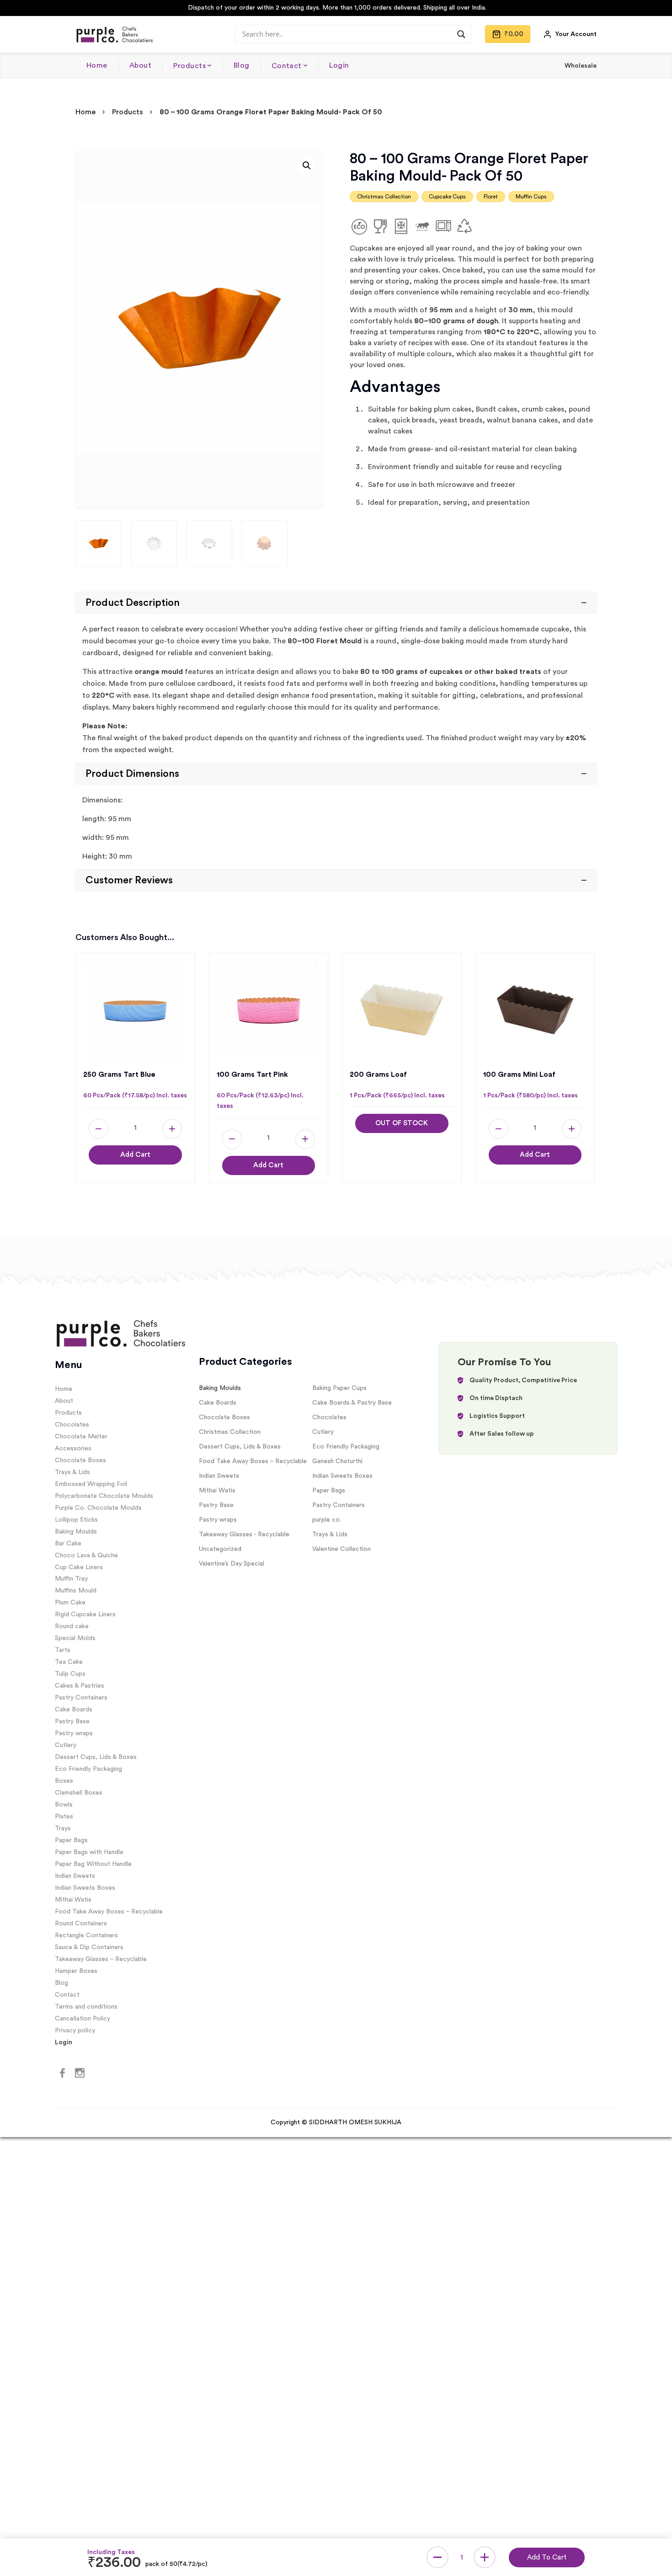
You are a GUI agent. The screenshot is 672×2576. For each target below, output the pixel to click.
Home (97, 65)
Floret (491, 197)
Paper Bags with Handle (89, 1852)
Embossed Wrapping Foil (91, 1484)
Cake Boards (74, 1710)
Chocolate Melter (81, 1437)
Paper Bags (71, 1840)
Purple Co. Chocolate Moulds (98, 1508)
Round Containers (81, 1924)
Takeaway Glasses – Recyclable (101, 1959)
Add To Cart (547, 2557)
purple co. (327, 1520)
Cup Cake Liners (79, 1567)
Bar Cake (68, 1544)
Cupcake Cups (447, 197)
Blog (242, 65)
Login (339, 65)
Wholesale (581, 66)
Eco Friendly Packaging (88, 1769)
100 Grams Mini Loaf (519, 1074)
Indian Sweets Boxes (85, 1888)
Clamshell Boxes (79, 1793)
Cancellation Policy (83, 2019)
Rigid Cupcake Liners (85, 1614)
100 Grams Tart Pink (252, 1074)
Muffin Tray (71, 1579)
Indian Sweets (75, 1876)
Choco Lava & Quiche (86, 1555)
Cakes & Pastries (80, 1686)
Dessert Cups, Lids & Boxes (96, 1757)
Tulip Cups (70, 1674)
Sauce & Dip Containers (89, 1947)
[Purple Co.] (114, 34)
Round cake (72, 1626)
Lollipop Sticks (76, 1520)
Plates (64, 1817)
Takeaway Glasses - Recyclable (244, 1534)
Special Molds (75, 1638)
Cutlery (66, 1745)
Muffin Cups (531, 197)
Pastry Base (72, 1721)
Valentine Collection (341, 1549)
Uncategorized (220, 1549)
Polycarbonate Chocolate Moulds (104, 1496)
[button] (307, 166)
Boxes (64, 1781)
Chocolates (72, 1425)
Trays (63, 1828)
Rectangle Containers (86, 1935)
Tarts (63, 1650)
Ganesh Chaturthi (337, 1461)
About (140, 65)
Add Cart (135, 1155)
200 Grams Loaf (378, 1074)
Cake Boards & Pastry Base (352, 1403)
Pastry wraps (74, 1733)
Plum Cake (70, 1603)
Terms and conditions (86, 2007)
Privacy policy (75, 2031)
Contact (287, 66)
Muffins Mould (76, 1591)
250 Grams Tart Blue (119, 1074)
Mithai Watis (73, 1900)
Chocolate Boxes (80, 1460)
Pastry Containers (81, 1698)
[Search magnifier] (461, 34)
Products (189, 66)
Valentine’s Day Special (232, 1564)
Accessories (73, 1448)
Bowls (64, 1805)
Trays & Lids (72, 1472)
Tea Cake (69, 1662)
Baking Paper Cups (339, 1388)
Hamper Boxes (76, 1971)
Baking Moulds (76, 1532)
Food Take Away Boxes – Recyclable (109, 1912)
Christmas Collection (384, 197)
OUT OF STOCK (402, 1123)
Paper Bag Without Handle (93, 1864)
